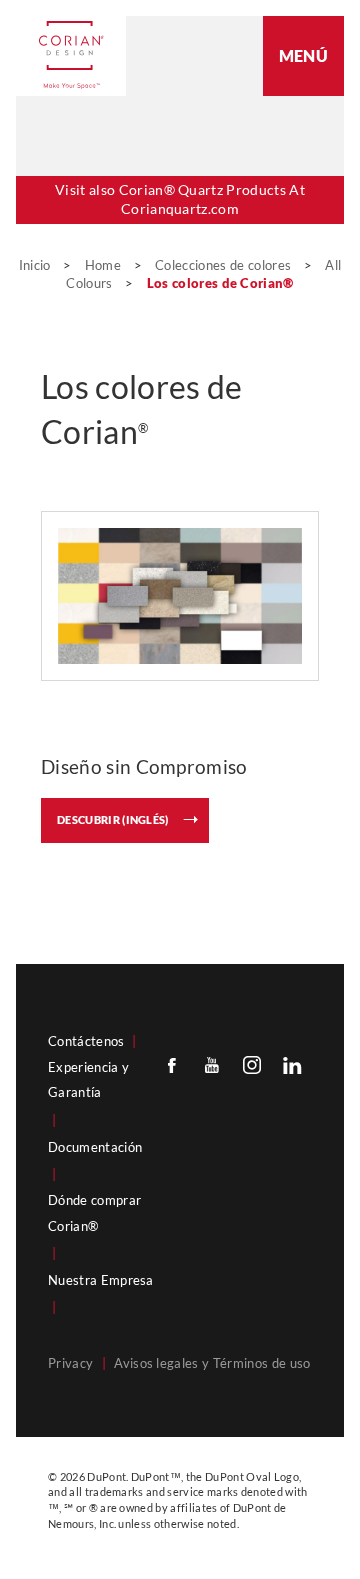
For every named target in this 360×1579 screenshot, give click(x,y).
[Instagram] (252, 1065)
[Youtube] (212, 1065)
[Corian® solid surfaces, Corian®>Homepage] (71, 55)
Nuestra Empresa (101, 1280)
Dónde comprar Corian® (94, 1213)
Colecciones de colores (224, 265)
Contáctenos (86, 1041)
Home (105, 265)
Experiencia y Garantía (88, 1080)
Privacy (70, 1363)
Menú (303, 55)
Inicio (36, 265)
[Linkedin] (292, 1065)
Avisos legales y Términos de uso (212, 1363)
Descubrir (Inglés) (113, 819)
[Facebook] (172, 1065)
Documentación (95, 1147)
